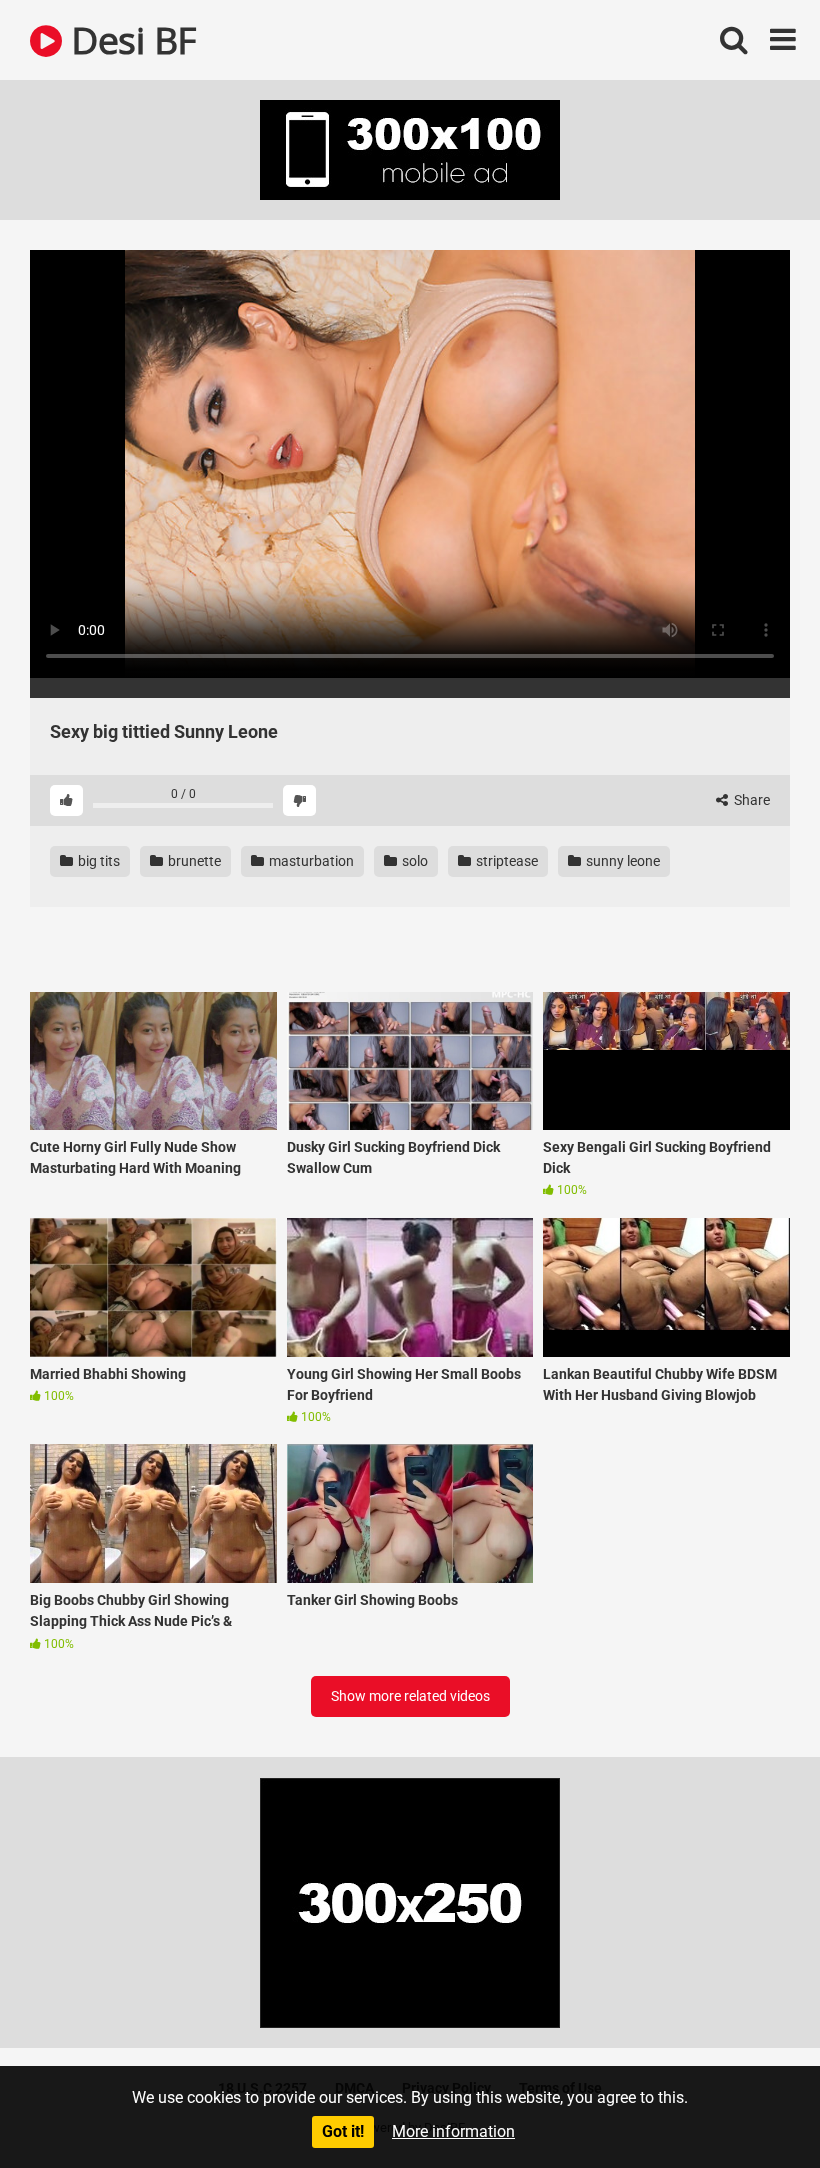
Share (750, 800)
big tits (97, 861)
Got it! (343, 2131)
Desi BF (129, 39)
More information (453, 2131)
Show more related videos (410, 1696)
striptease (505, 861)
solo (413, 861)
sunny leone (621, 861)
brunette (193, 861)
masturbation (310, 861)
